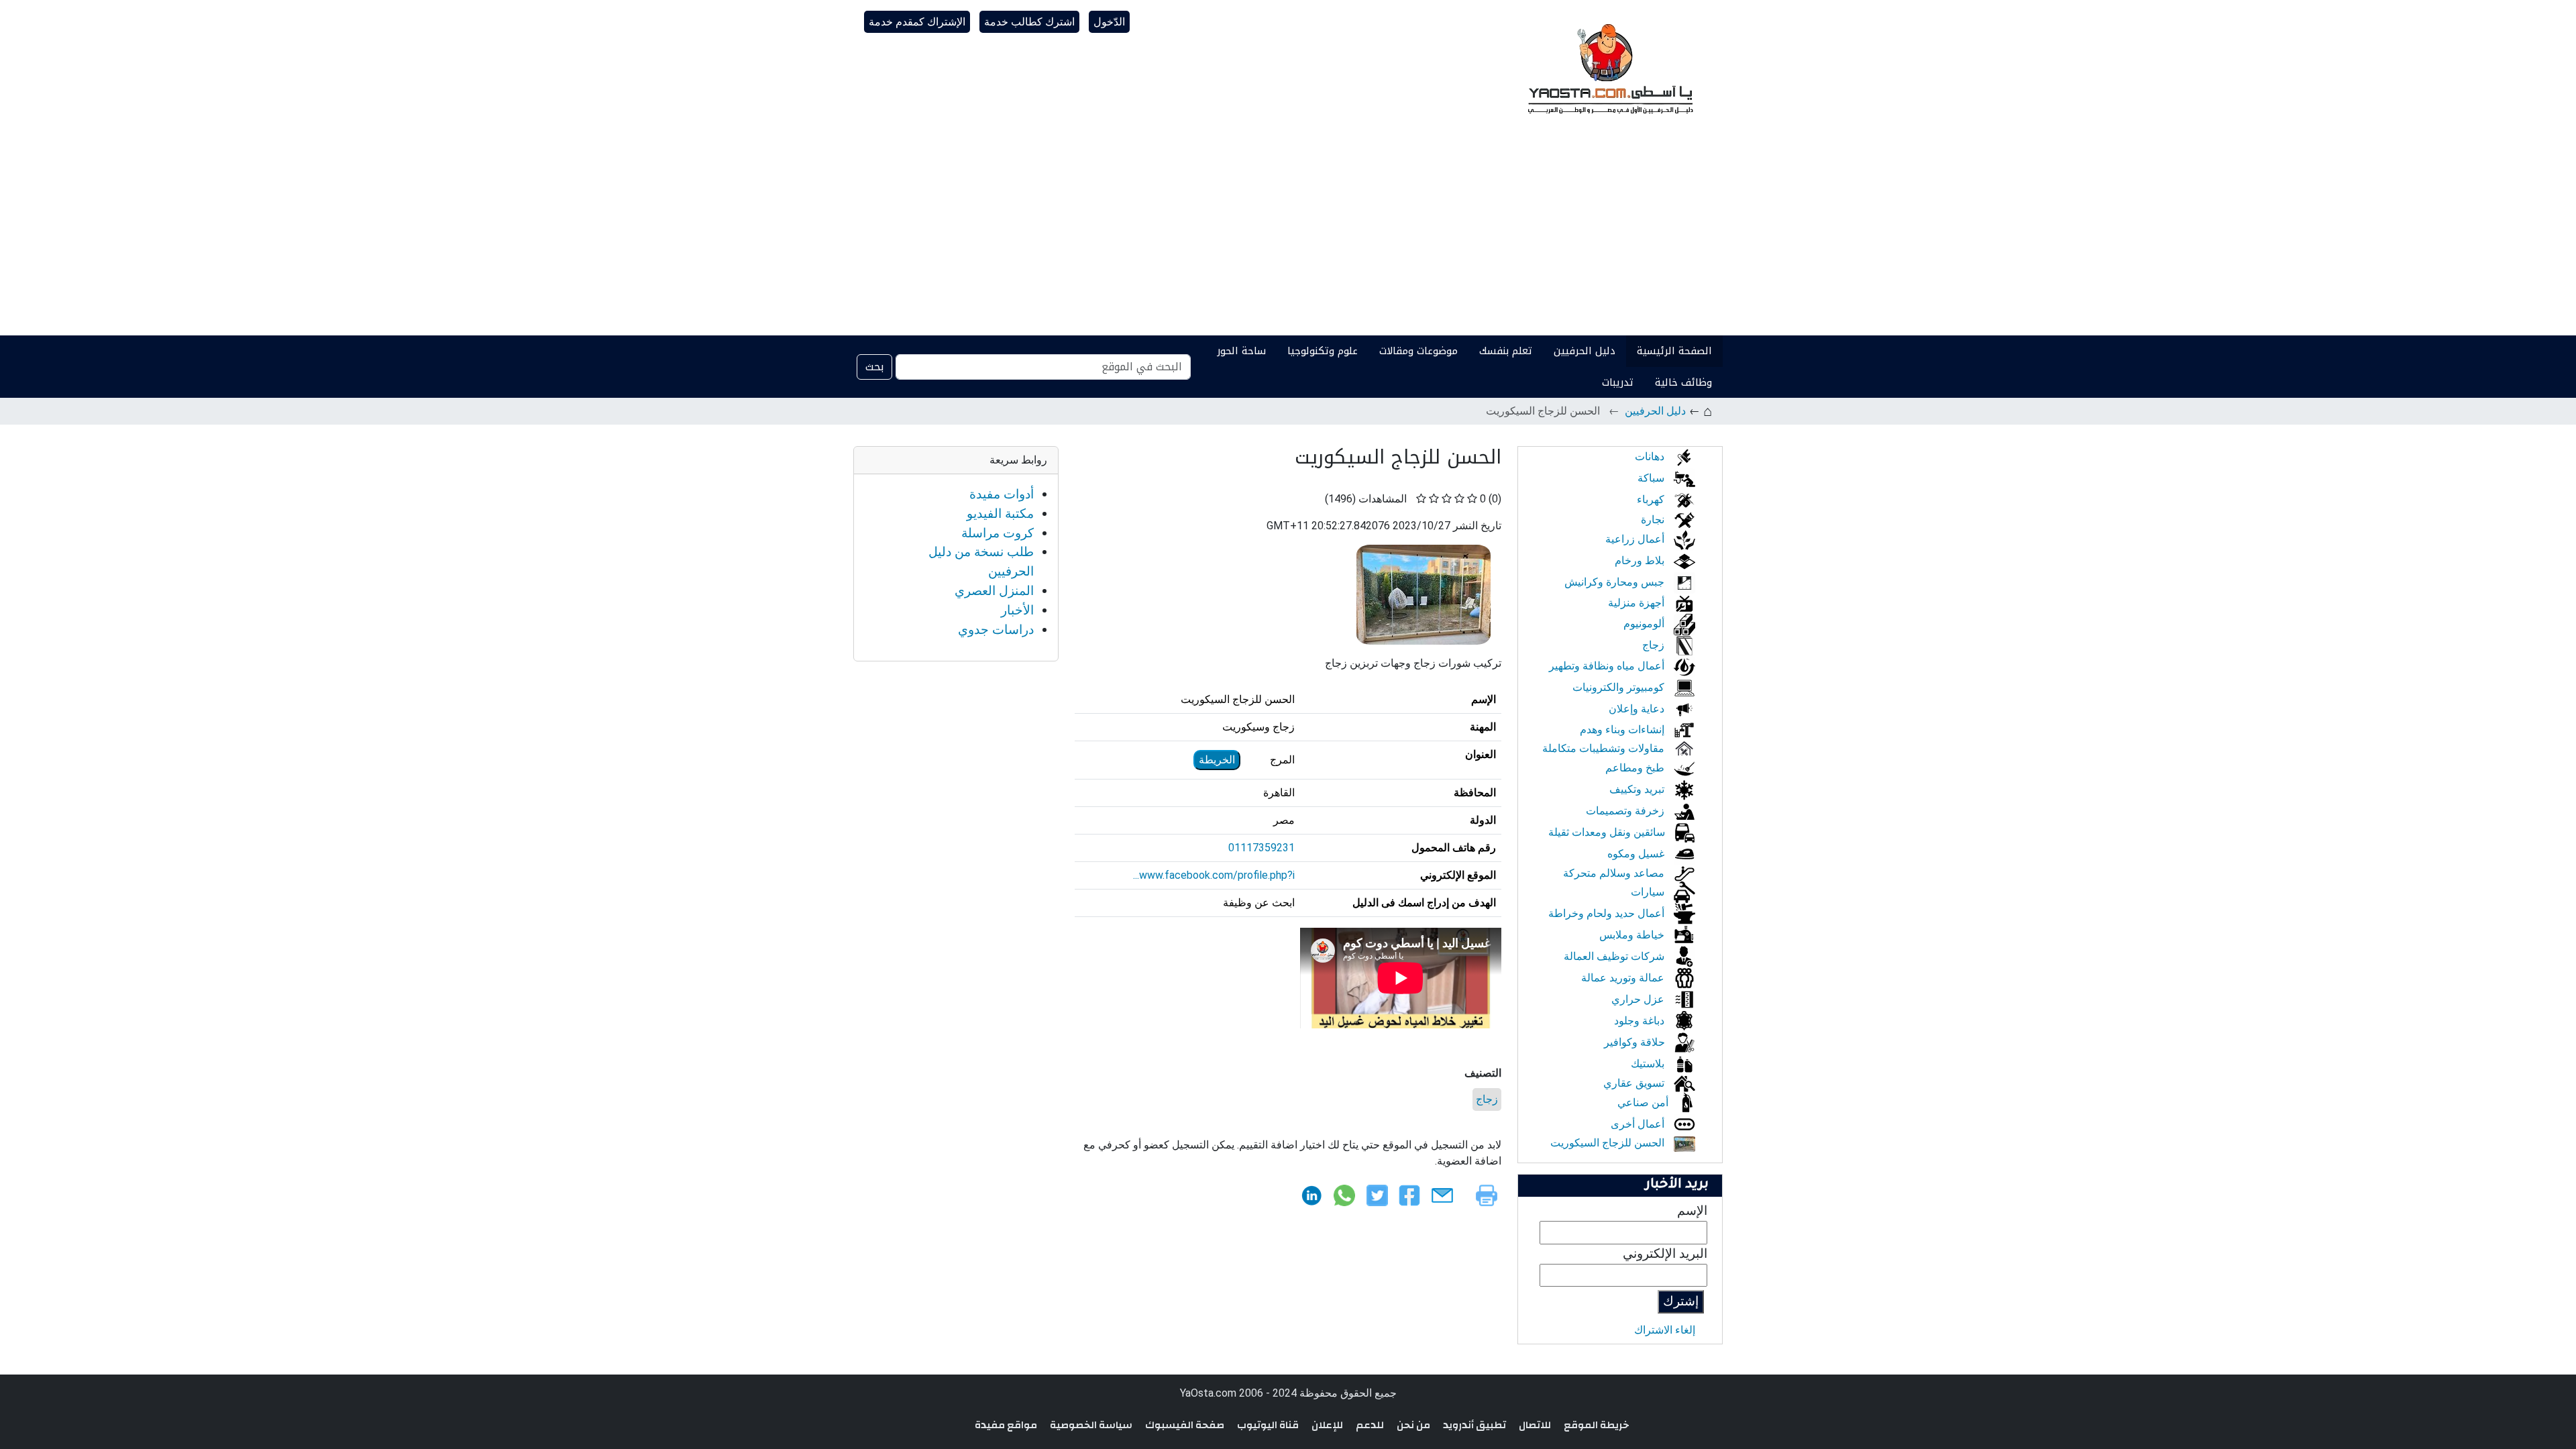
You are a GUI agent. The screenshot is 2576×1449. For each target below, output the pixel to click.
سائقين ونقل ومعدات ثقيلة (1608, 832)
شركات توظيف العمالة (1615, 956)
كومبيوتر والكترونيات (1620, 687)
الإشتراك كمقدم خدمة (917, 22)
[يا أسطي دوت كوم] (1609, 67)
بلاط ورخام (1641, 560)
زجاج (1487, 1099)
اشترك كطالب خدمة (1029, 22)
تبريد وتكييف (1638, 789)
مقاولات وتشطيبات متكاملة (1605, 748)
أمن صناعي (1644, 1103)
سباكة (1652, 478)
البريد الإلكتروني (1665, 1253)
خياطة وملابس (1633, 935)
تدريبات (1618, 382)
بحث (874, 367)
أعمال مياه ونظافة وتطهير (1608, 666)
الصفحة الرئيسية (1674, 351)
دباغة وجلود (1641, 1021)
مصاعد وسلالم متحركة (1615, 873)
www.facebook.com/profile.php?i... (1214, 875)
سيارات (1649, 892)
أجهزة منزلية (1638, 603)
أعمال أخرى (1639, 1124)
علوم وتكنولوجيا (1323, 351)
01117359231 (1262, 848)
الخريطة (1217, 760)
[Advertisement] (1288, 235)
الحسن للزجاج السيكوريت (1609, 1143)
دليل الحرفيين (1585, 351)
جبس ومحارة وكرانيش (1616, 582)
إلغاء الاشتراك (1665, 1330)
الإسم (1692, 1211)
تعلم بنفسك (1506, 351)
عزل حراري (1639, 999)
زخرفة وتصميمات (1626, 811)
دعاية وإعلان (1638, 709)
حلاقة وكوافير (1636, 1042)
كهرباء (1652, 499)
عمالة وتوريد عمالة (1624, 978)
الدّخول (1109, 22)
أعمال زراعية (1636, 539)
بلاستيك (1649, 1064)
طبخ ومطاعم (1636, 768)
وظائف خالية (1683, 382)
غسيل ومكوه (1637, 854)
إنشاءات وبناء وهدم (1623, 730)
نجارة (1654, 520)
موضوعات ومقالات (1418, 351)
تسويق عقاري (1635, 1083)
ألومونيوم (1645, 624)
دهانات (1651, 457)
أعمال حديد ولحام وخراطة (1608, 913)
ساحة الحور (1241, 351)
